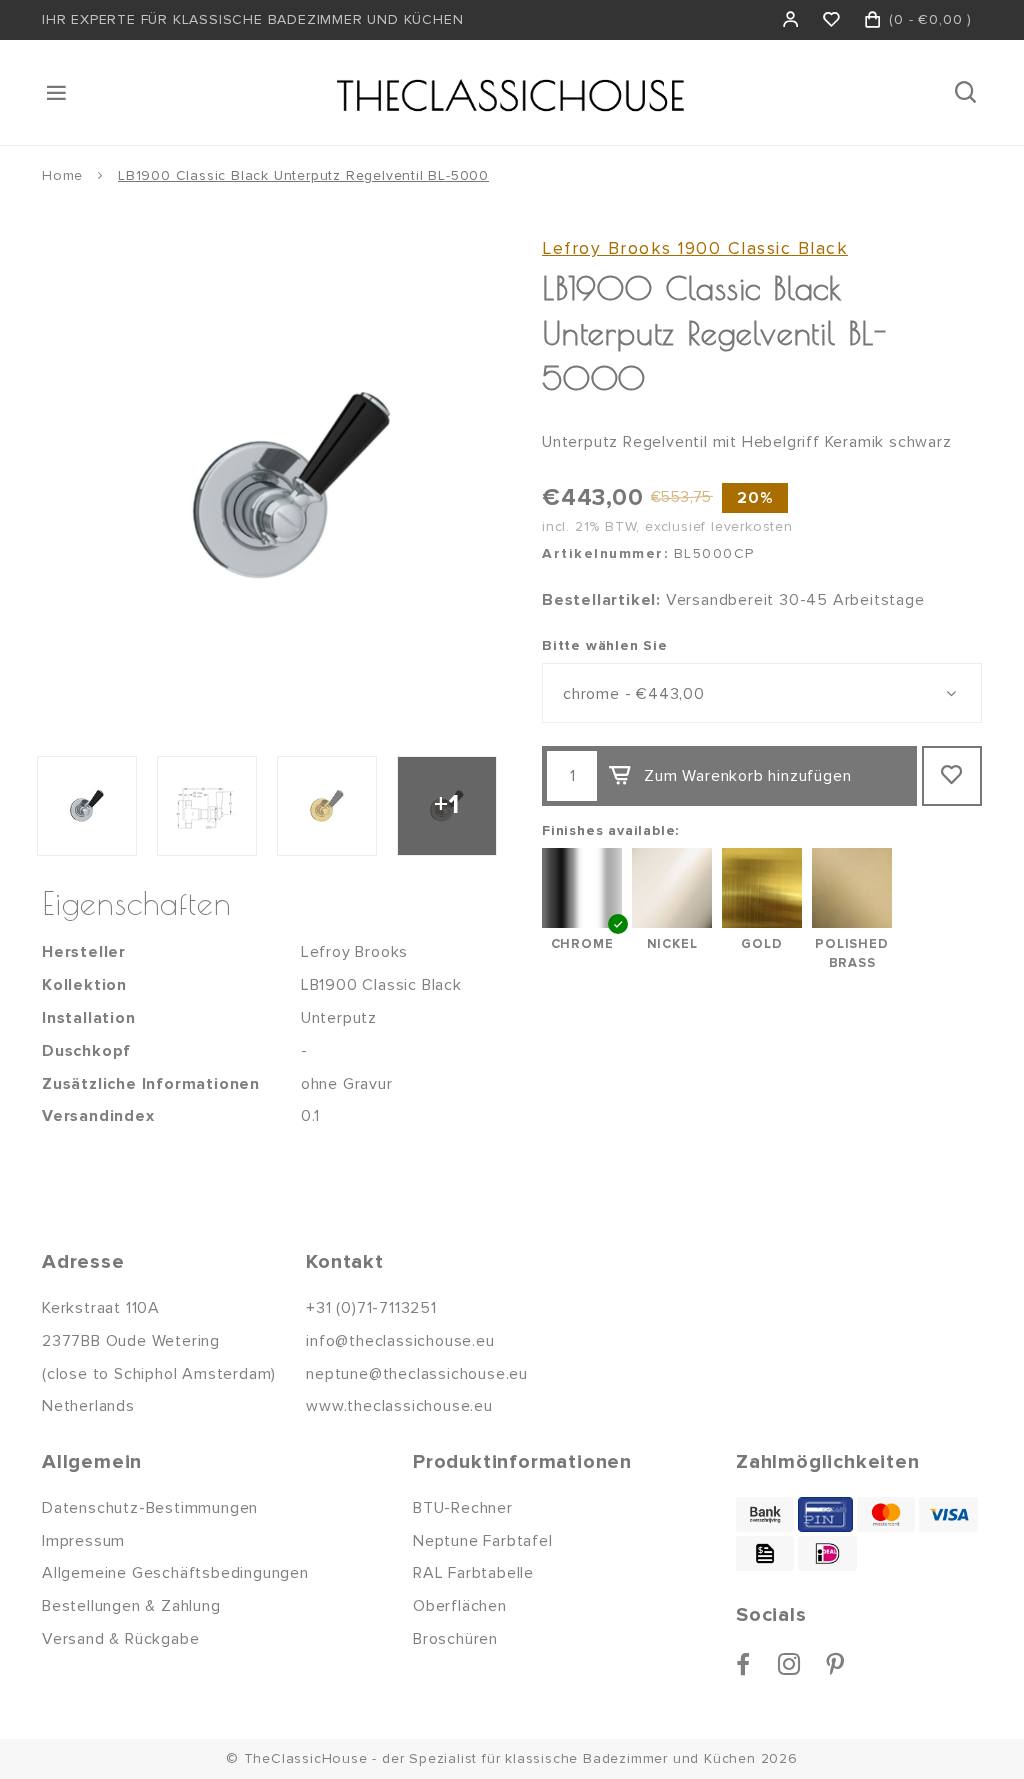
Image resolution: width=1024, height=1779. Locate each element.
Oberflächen (460, 1606)
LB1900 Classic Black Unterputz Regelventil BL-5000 (303, 175)
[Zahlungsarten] (765, 1514)
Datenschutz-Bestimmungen (150, 1508)
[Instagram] (789, 1664)
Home (62, 175)
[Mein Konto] (791, 20)
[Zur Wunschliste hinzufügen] (952, 776)
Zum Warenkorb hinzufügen (747, 776)
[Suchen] (967, 93)
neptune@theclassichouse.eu (417, 1374)
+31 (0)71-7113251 (371, 1308)
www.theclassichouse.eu (399, 1406)
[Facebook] (743, 1664)
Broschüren (455, 1639)
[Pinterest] (835, 1664)
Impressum (83, 1541)
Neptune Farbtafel (483, 1541)
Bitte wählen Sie (605, 645)
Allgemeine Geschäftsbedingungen (175, 1573)
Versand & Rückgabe (120, 1639)
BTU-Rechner (463, 1508)
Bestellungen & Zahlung (131, 1606)
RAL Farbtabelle (473, 1573)
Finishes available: (610, 830)
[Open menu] (58, 93)
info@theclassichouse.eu (400, 1341)
